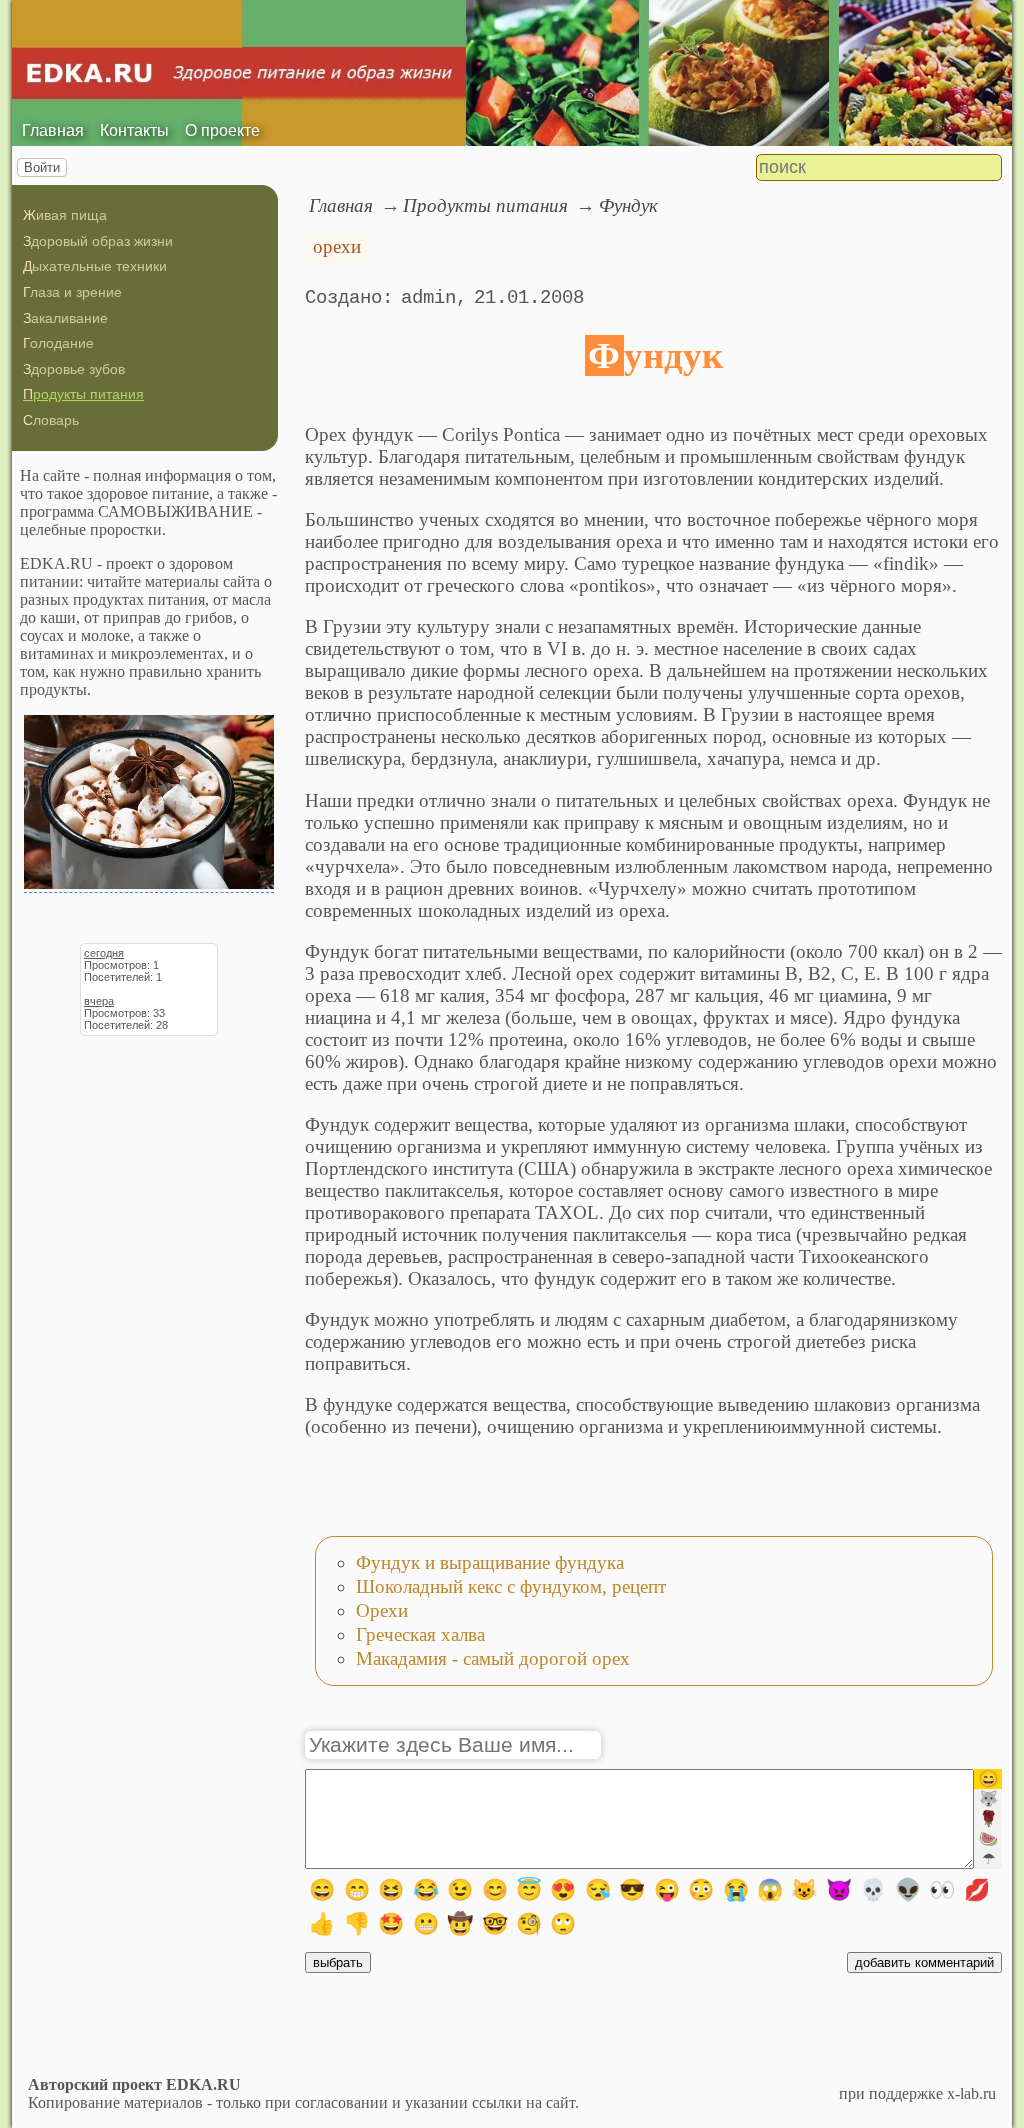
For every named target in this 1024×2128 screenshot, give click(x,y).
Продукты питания (83, 394)
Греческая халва (420, 1634)
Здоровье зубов (74, 369)
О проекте (222, 130)
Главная (53, 130)
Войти (42, 167)
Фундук (628, 205)
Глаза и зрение (72, 292)
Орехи (382, 1610)
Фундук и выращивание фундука (490, 1562)
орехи (337, 246)
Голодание (58, 343)
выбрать (338, 1962)
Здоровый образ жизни (98, 241)
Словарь (51, 420)
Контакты (134, 130)
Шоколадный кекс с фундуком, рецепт (511, 1586)
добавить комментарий (924, 1962)
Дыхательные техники (95, 266)
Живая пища (65, 215)
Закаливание (65, 318)
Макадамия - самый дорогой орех (493, 1658)
